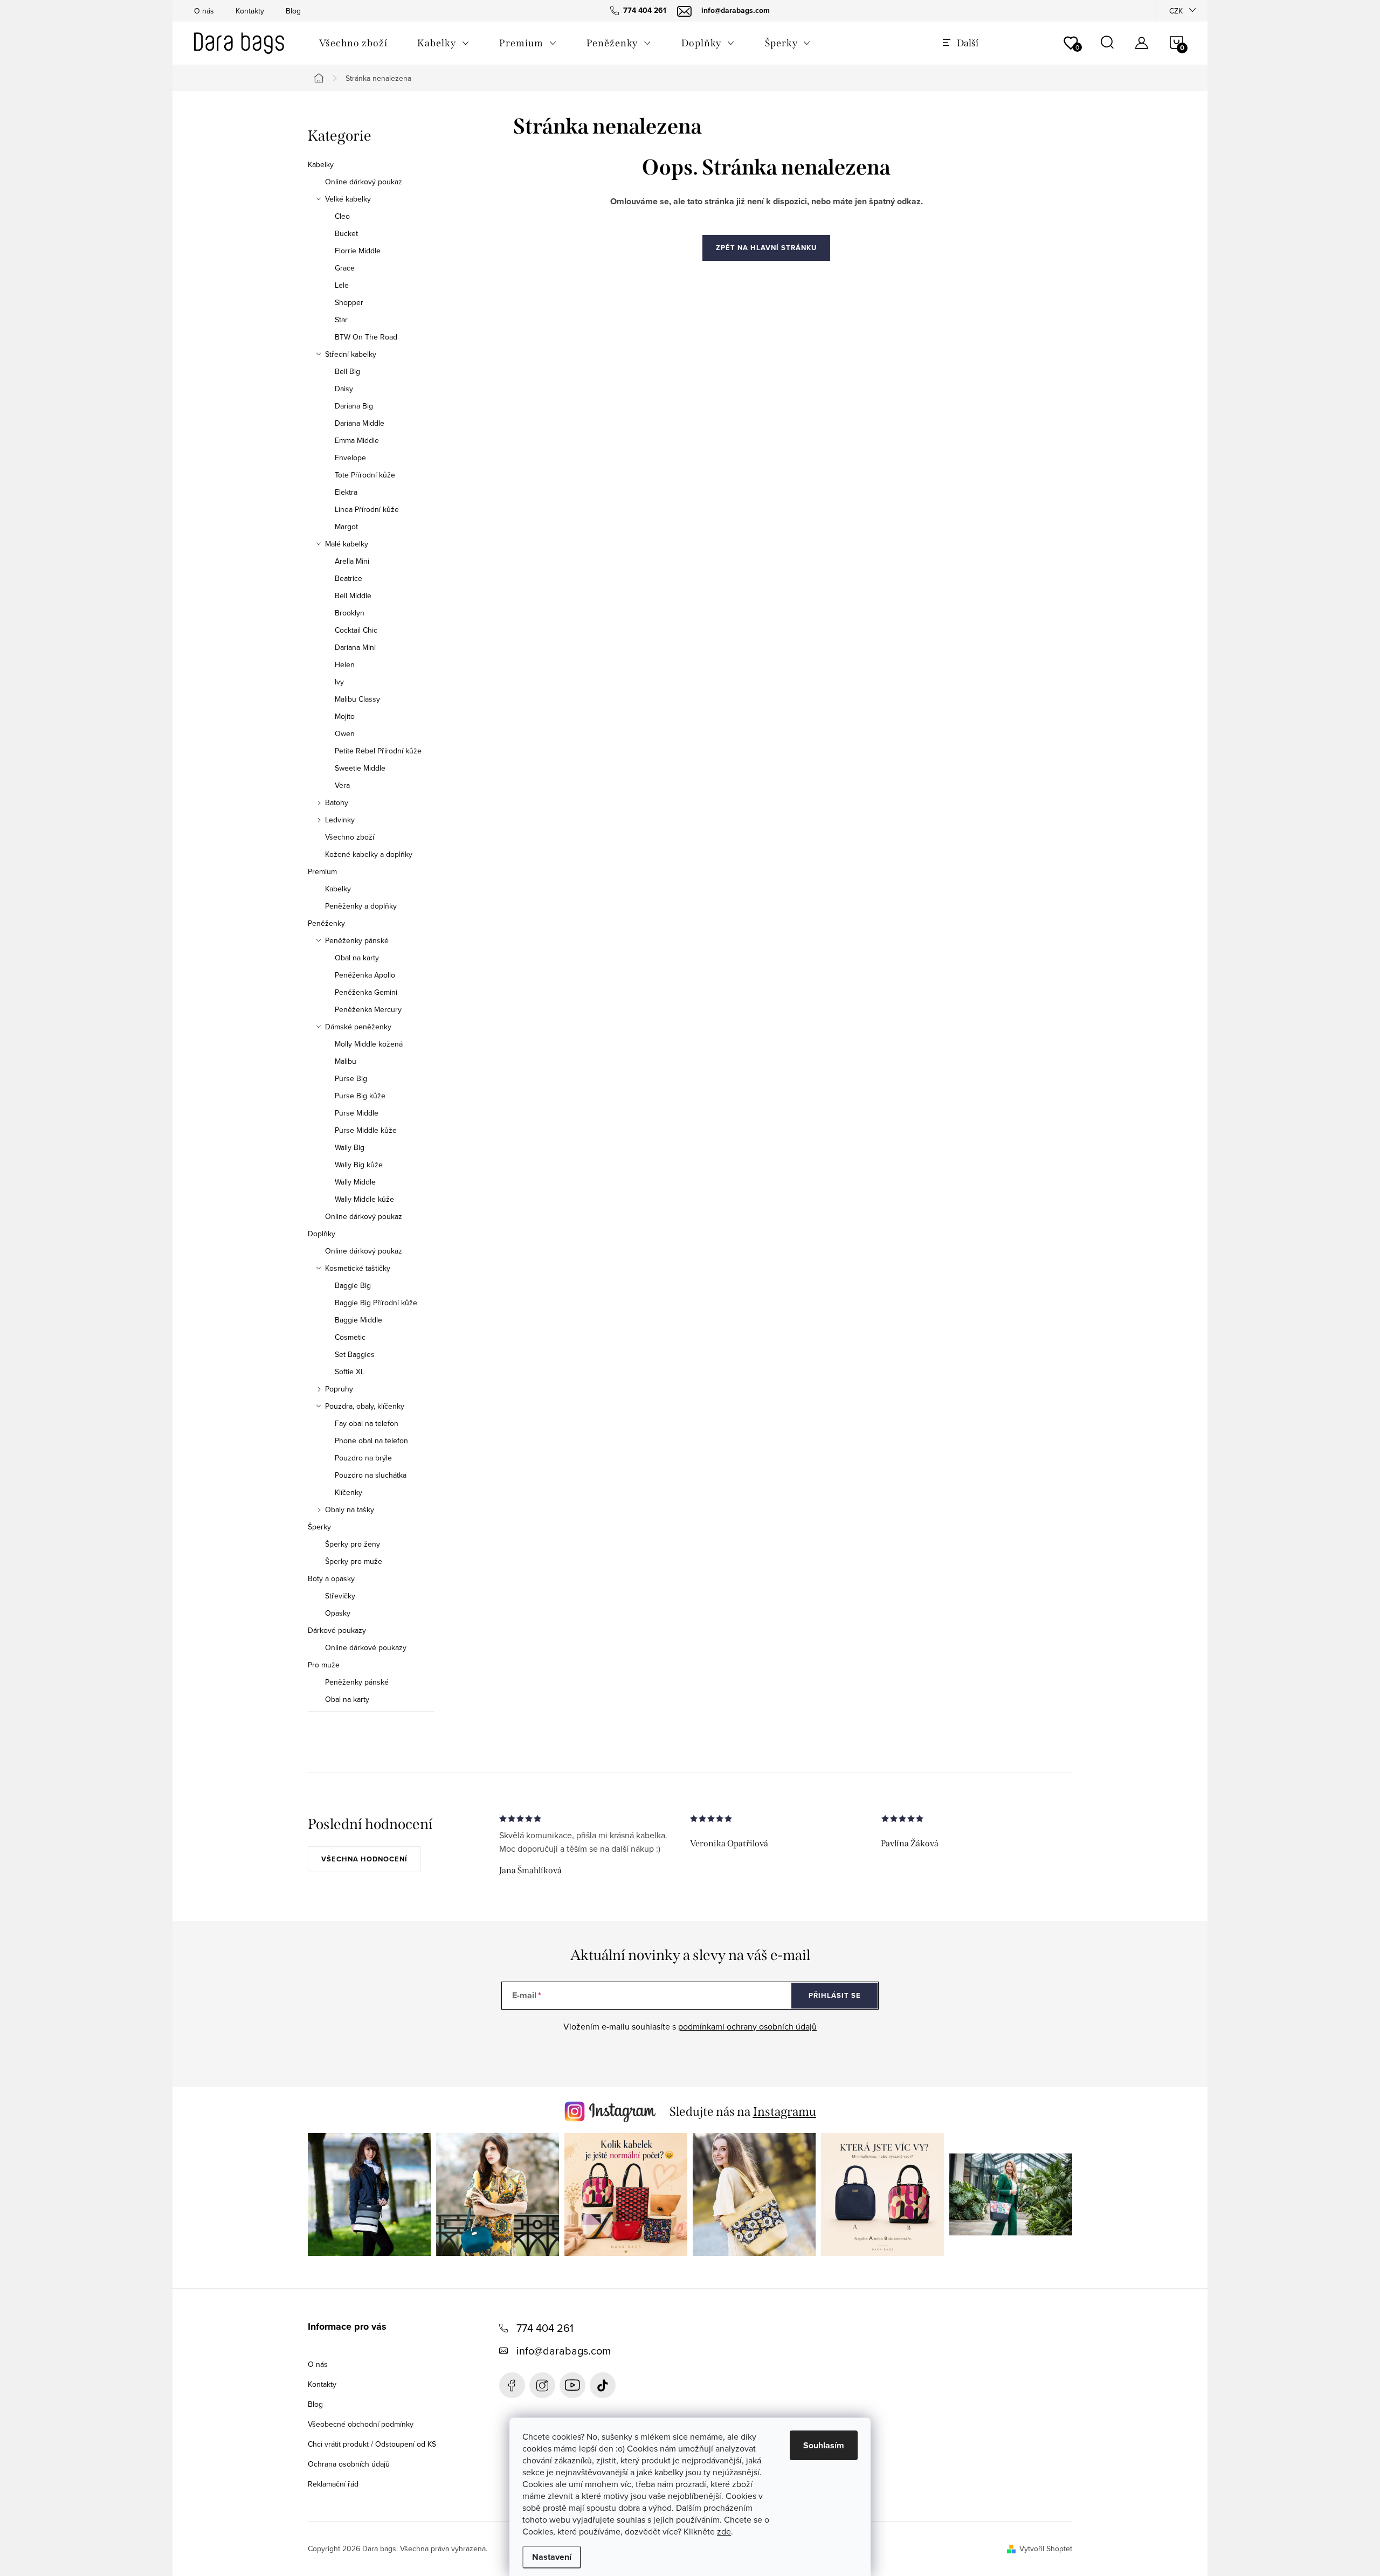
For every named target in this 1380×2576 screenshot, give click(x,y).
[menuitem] (353, 43)
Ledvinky (340, 820)
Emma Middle (357, 440)
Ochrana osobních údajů (349, 2464)
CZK (1176, 11)
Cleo (342, 216)
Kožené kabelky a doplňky (369, 854)
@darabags (603, 2385)
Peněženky (326, 923)
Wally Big (350, 1147)
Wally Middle (355, 1182)
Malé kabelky (347, 544)
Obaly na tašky (350, 1509)
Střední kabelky (351, 354)
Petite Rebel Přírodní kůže (378, 751)
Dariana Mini (355, 647)
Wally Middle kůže (364, 1199)
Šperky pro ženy (353, 1544)
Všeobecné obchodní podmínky (361, 2424)
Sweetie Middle (360, 768)
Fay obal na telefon (367, 1423)
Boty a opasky (331, 1578)
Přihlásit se (835, 1995)
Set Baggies (355, 1354)
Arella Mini (352, 561)
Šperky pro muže (354, 1561)
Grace (345, 268)
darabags (542, 2385)
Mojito (345, 716)
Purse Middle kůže (366, 1130)
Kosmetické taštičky (358, 1268)
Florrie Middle (358, 251)
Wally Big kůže (359, 1165)
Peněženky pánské (357, 940)
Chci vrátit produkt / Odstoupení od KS (372, 2444)
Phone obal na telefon (371, 1441)
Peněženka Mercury (368, 1009)
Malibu (346, 1061)
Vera (342, 785)
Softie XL (350, 1372)
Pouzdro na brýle (363, 1458)
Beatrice (349, 578)
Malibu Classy (357, 699)
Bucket (346, 233)
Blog (293, 11)
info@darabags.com (564, 2350)
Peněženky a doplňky (361, 906)
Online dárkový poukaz (364, 182)
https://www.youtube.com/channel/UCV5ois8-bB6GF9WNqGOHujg (572, 2385)
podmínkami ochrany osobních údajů (747, 2026)
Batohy (337, 802)
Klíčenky (349, 1492)
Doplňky (322, 1234)
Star (341, 320)
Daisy (344, 389)
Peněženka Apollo (365, 975)
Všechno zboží (350, 837)
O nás (204, 11)
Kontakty (250, 11)
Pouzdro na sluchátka (371, 1475)
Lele (342, 285)
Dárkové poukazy (337, 1630)
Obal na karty (357, 958)
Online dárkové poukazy (366, 1647)
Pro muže (324, 1665)
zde (724, 2531)
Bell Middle (353, 595)
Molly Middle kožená (369, 1044)
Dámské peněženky (358, 1027)
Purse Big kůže (360, 1096)
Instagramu (785, 2111)
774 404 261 (545, 2328)
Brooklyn (350, 613)
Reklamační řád (333, 2484)
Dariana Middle (360, 423)
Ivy (339, 682)
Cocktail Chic (356, 630)
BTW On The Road (366, 337)
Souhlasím (824, 2445)
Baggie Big (353, 1285)
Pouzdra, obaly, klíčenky (365, 1406)
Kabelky (321, 164)
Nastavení (552, 2557)
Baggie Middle (358, 1320)
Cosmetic (350, 1337)
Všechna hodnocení (364, 1859)
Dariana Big (354, 406)
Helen (345, 664)
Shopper (349, 302)
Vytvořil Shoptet (1046, 2549)
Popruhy (339, 1389)
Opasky (338, 1613)
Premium (322, 871)
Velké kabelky (348, 199)
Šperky (319, 1527)
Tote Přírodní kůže (365, 475)
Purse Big (351, 1078)
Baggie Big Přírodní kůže (376, 1303)
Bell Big (347, 371)
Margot (346, 527)
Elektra (346, 492)
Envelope (350, 458)
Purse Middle (357, 1113)
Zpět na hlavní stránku (766, 248)
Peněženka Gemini (366, 992)
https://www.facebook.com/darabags (512, 2385)
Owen (345, 733)
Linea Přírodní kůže (367, 509)
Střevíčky (340, 1596)
